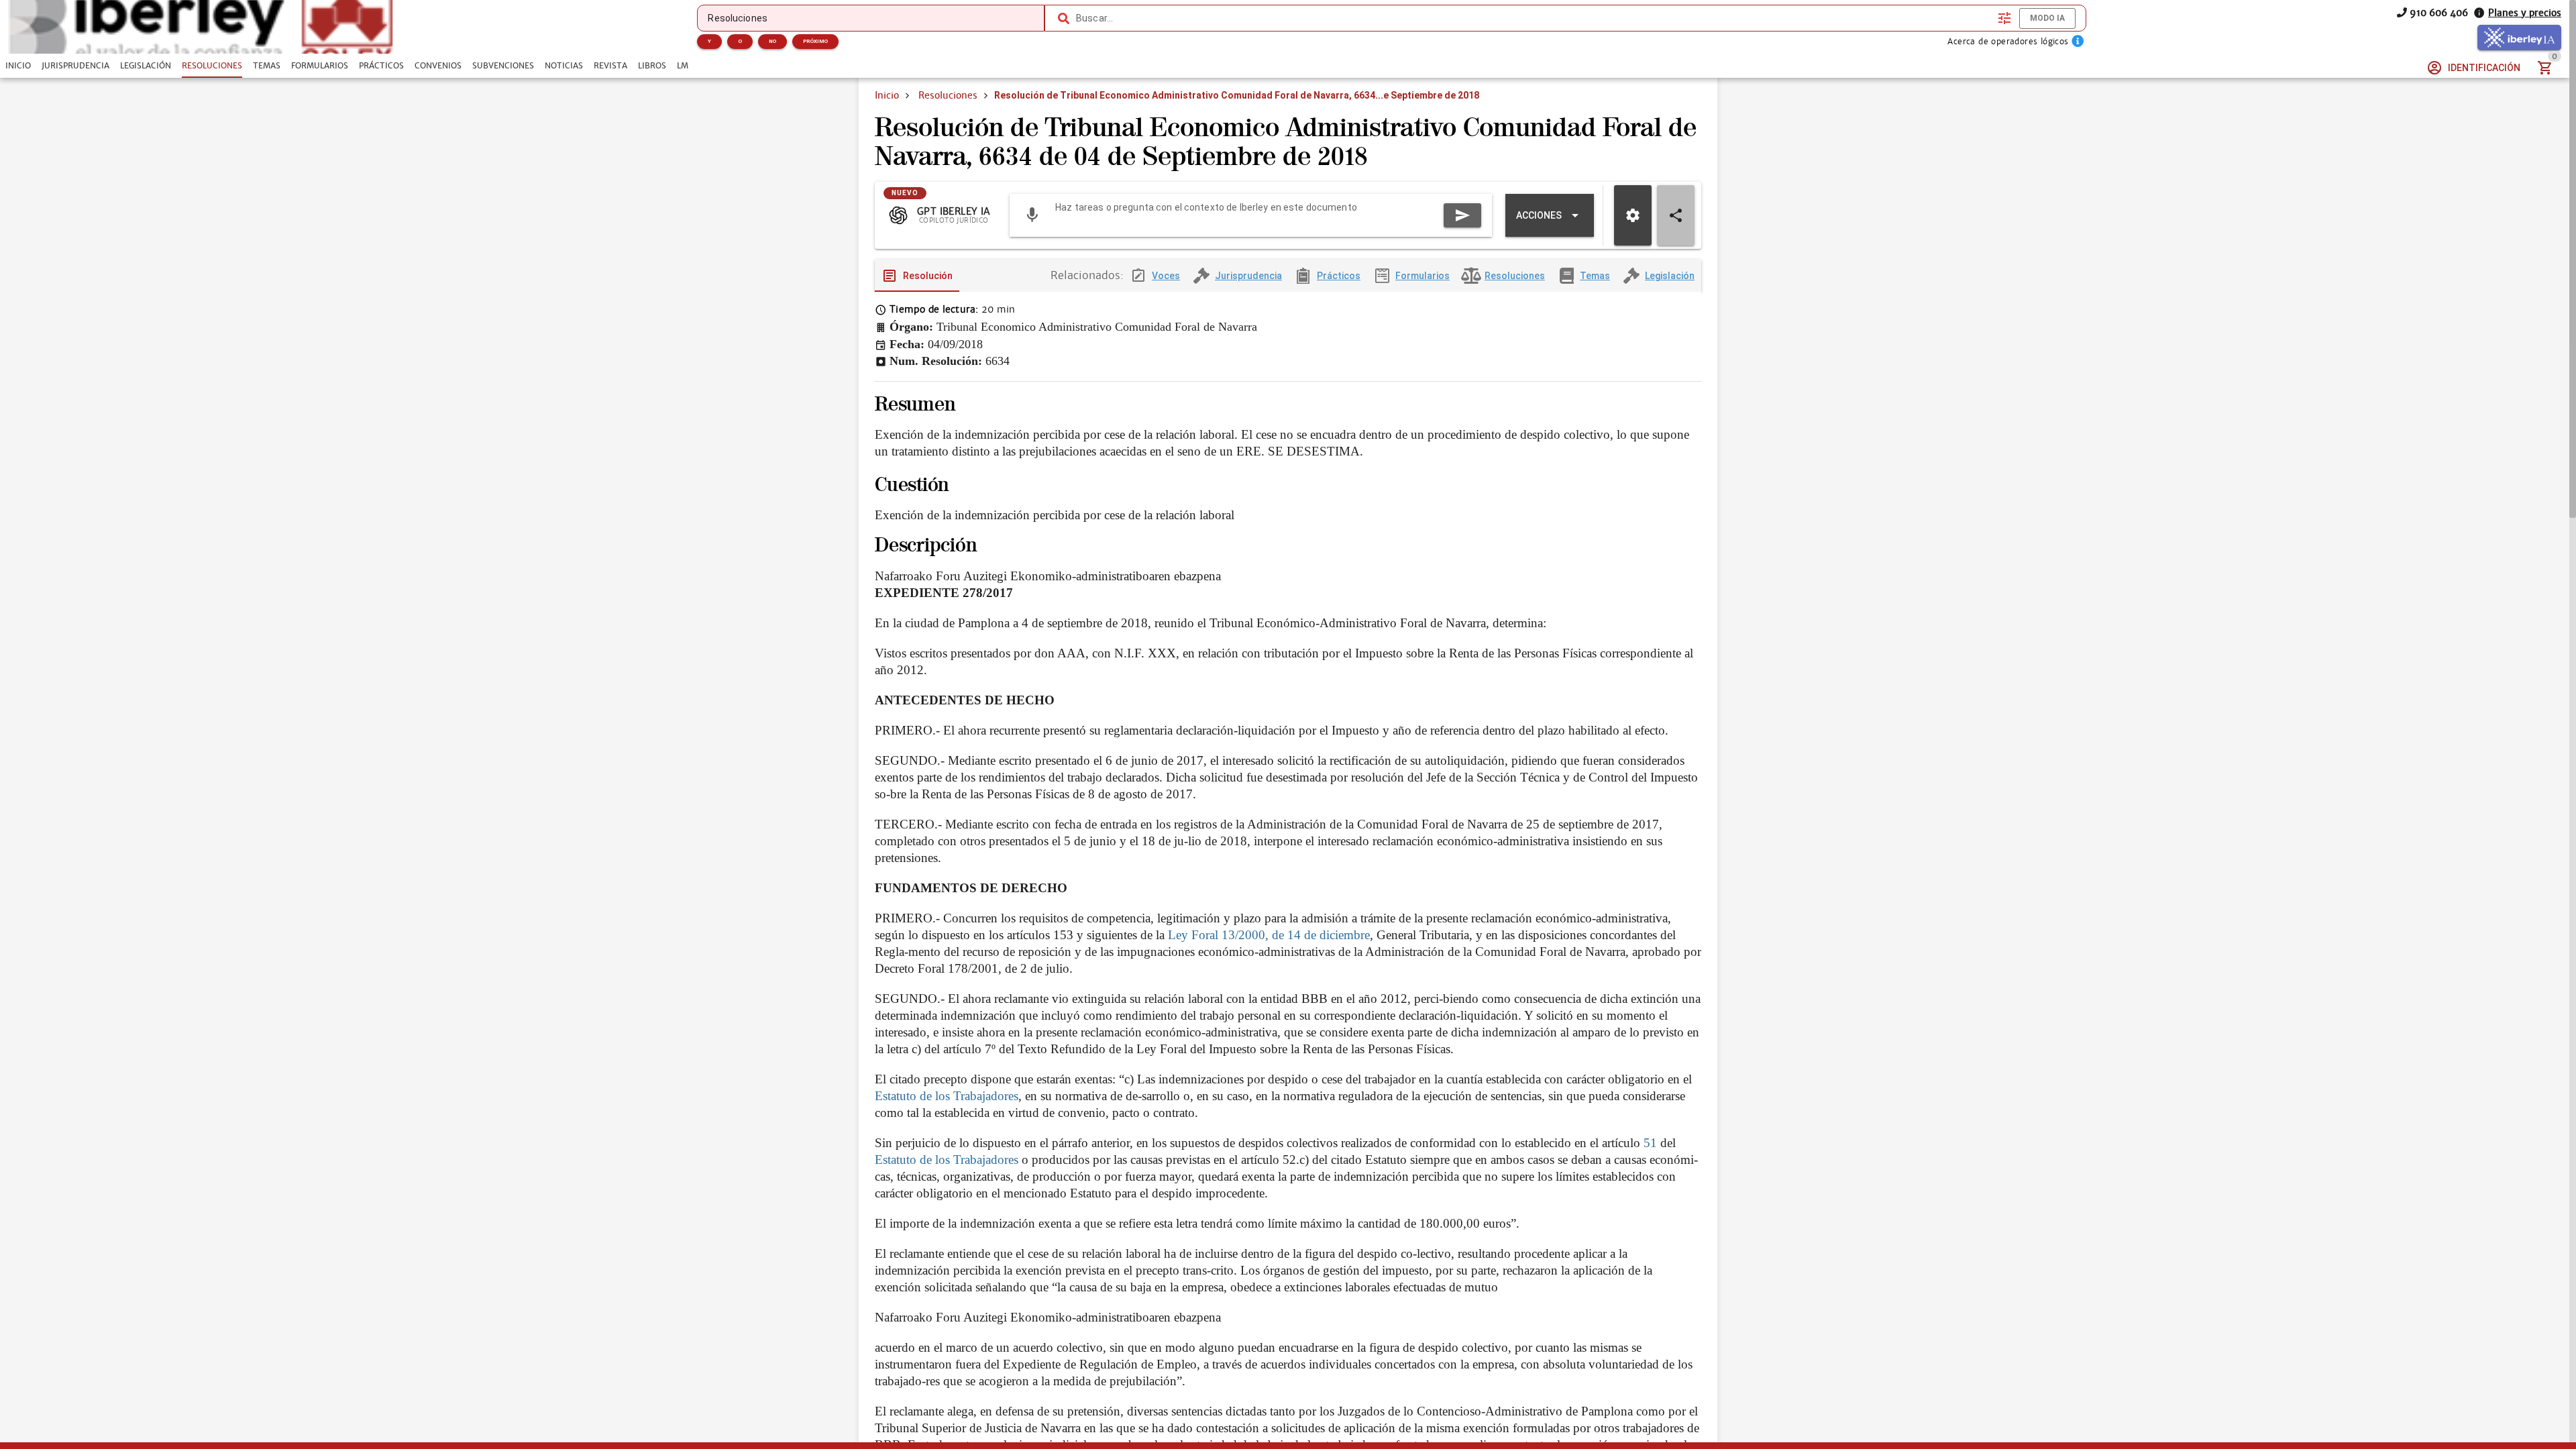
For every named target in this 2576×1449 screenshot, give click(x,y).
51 (1650, 1143)
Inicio (887, 95)
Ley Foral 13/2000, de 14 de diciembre (1269, 935)
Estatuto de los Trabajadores (947, 1096)
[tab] (18, 66)
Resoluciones (948, 95)
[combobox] (1534, 18)
